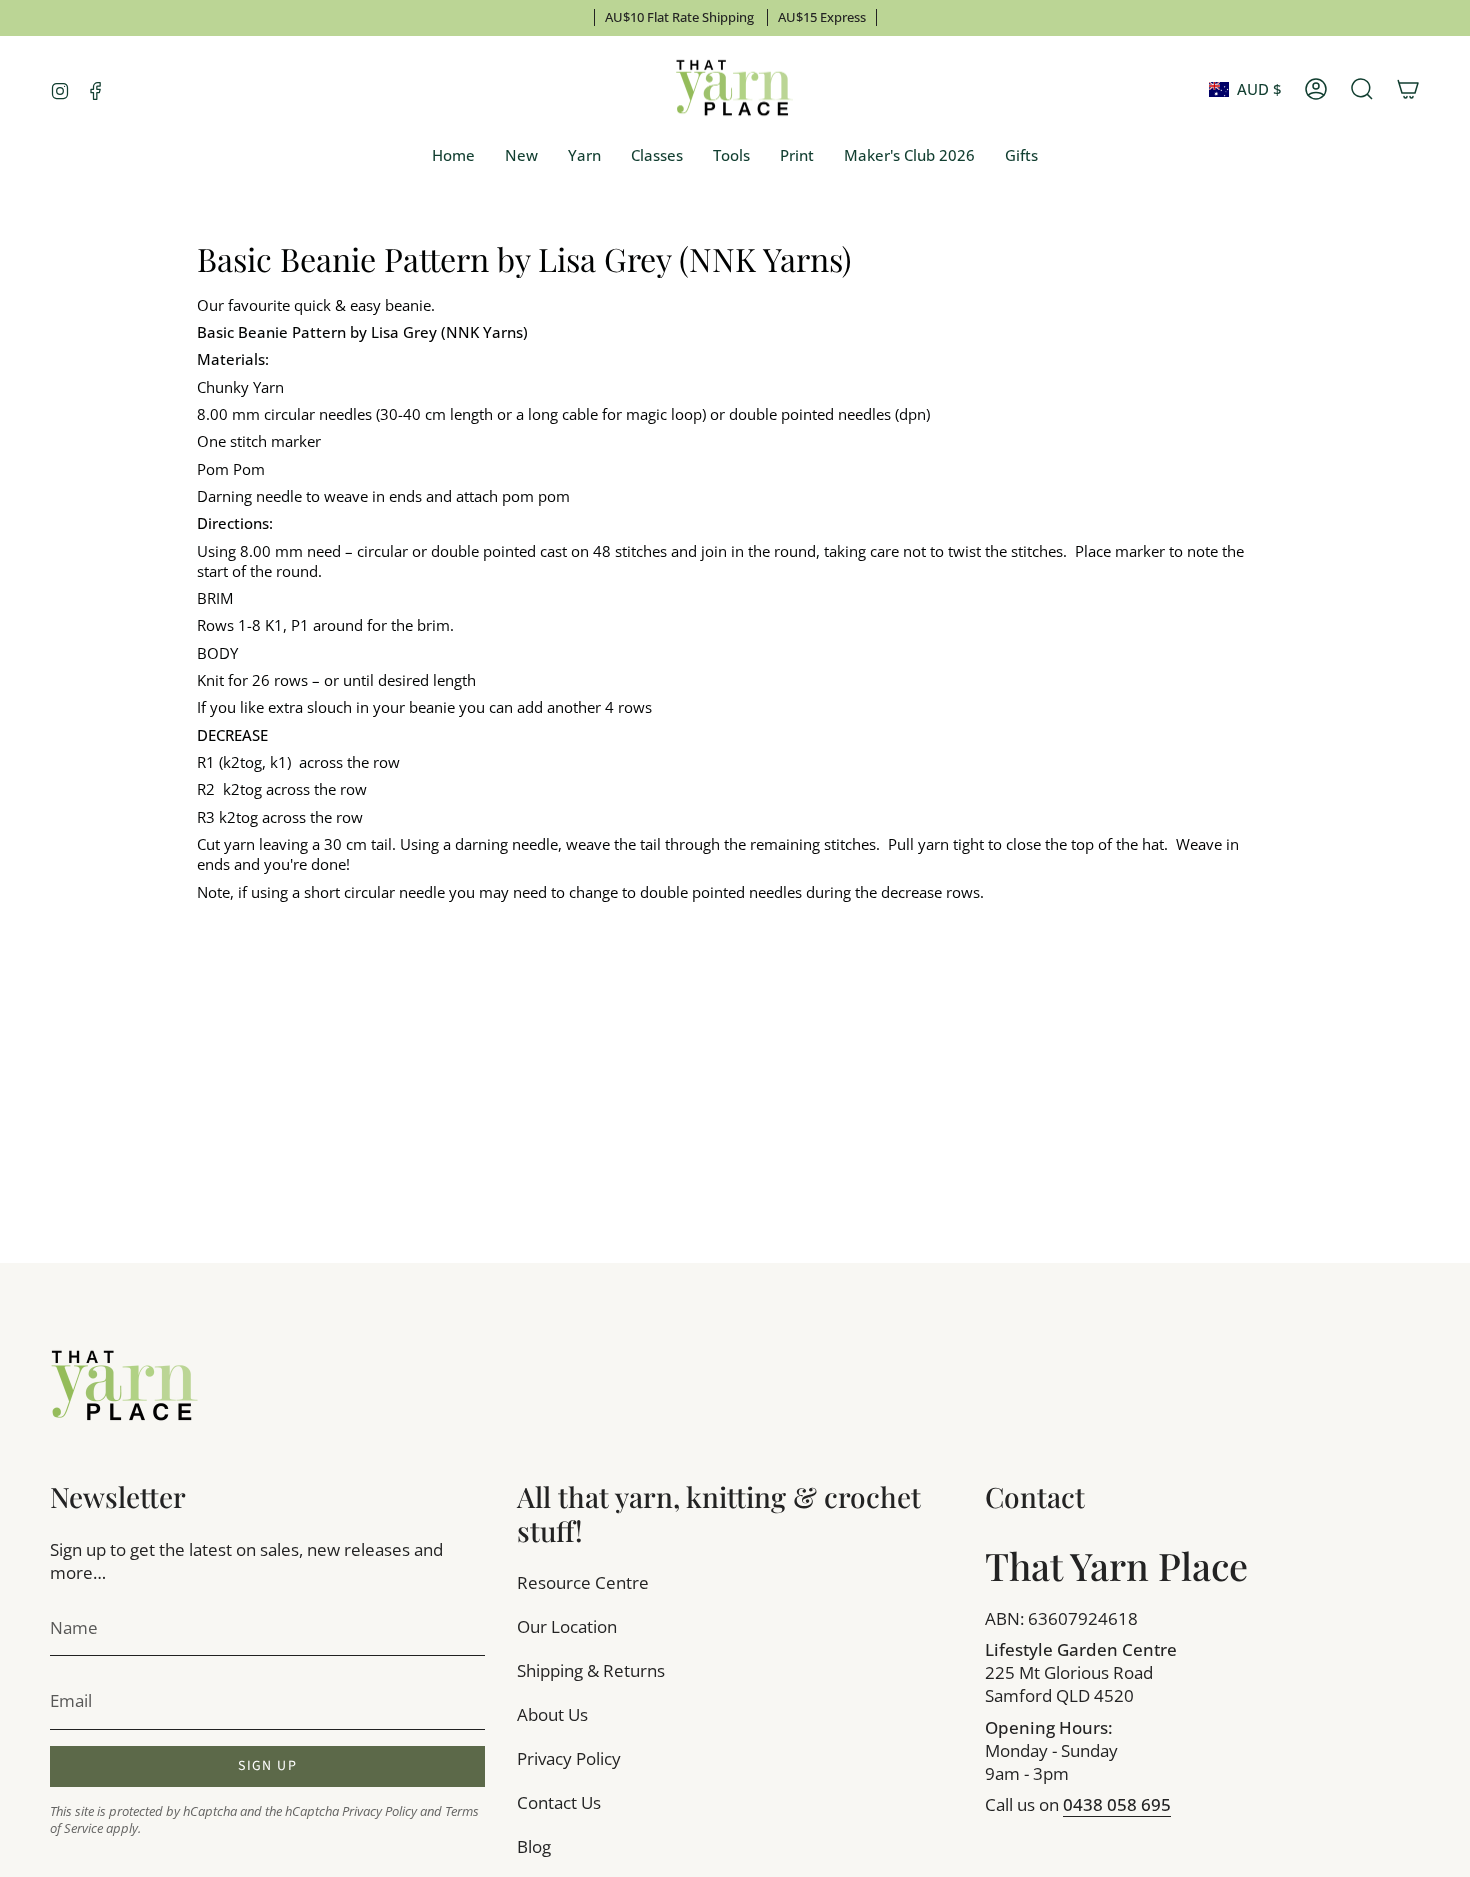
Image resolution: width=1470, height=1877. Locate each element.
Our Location (567, 1626)
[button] (584, 156)
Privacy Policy (379, 1811)
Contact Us (559, 1802)
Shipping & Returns (591, 1670)
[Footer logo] (125, 1387)
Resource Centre (583, 1582)
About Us (552, 1714)
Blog (534, 1846)
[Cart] (1408, 89)
